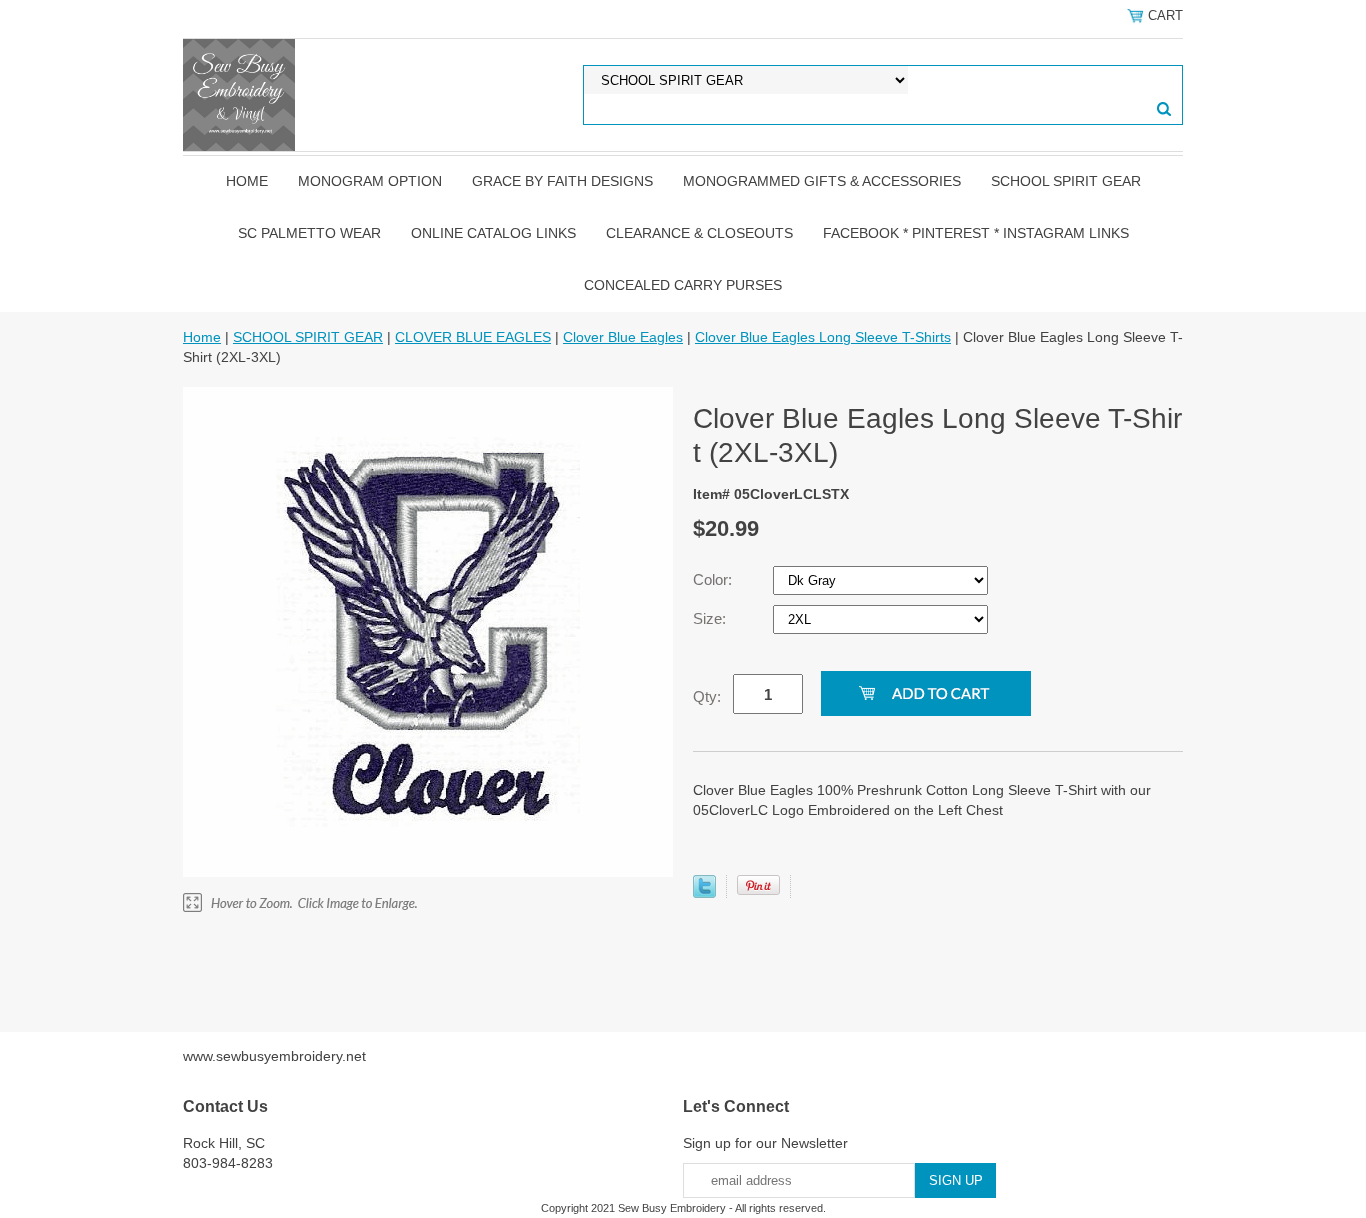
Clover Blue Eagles (623, 337)
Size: (711, 618)
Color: (714, 579)
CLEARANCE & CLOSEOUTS (699, 233)
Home (247, 181)
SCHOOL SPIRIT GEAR (1066, 181)
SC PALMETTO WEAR (309, 233)
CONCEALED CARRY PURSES (683, 285)
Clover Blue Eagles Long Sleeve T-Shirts (823, 337)
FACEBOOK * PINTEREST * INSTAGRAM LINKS (976, 233)
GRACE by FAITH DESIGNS (562, 181)
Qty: (707, 696)
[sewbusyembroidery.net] (239, 94)
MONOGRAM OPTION (370, 181)
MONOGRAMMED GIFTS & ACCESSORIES (822, 181)
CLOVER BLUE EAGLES (473, 337)
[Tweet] (704, 893)
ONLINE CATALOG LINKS (493, 233)
